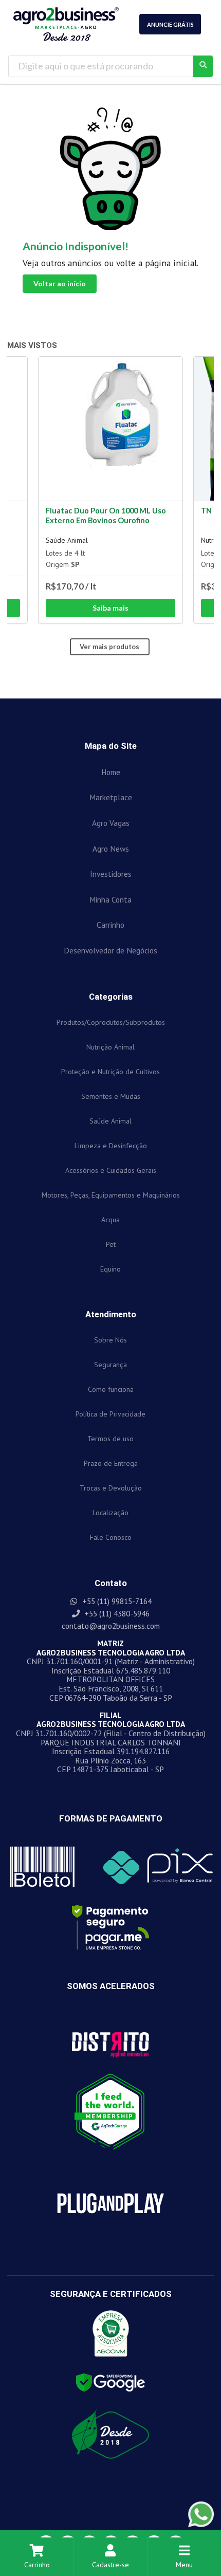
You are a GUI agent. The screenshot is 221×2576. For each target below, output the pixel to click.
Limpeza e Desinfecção (111, 1146)
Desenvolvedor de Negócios (110, 950)
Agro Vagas (111, 823)
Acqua (110, 1220)
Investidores (111, 874)
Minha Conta (110, 899)
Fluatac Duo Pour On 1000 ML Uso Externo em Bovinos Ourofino (106, 516)
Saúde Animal (67, 540)
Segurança (110, 1365)
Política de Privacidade (110, 1414)
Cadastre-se (110, 2565)
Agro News (111, 849)
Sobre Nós (110, 1340)
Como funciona (111, 1389)
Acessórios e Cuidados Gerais (111, 1170)
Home (111, 772)
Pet (111, 1244)
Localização (110, 1513)
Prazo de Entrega (111, 1463)
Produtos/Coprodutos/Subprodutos (111, 1022)
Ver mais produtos (109, 647)
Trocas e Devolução (111, 1488)
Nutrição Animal (110, 1047)
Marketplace (111, 797)
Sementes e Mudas (111, 1096)
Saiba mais (110, 608)
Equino (110, 1269)
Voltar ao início (60, 283)
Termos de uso (110, 1439)
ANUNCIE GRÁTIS (170, 24)
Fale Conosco (111, 1537)
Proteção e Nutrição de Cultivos (110, 1072)
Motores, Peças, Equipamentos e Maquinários (111, 1195)
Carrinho (37, 2565)
